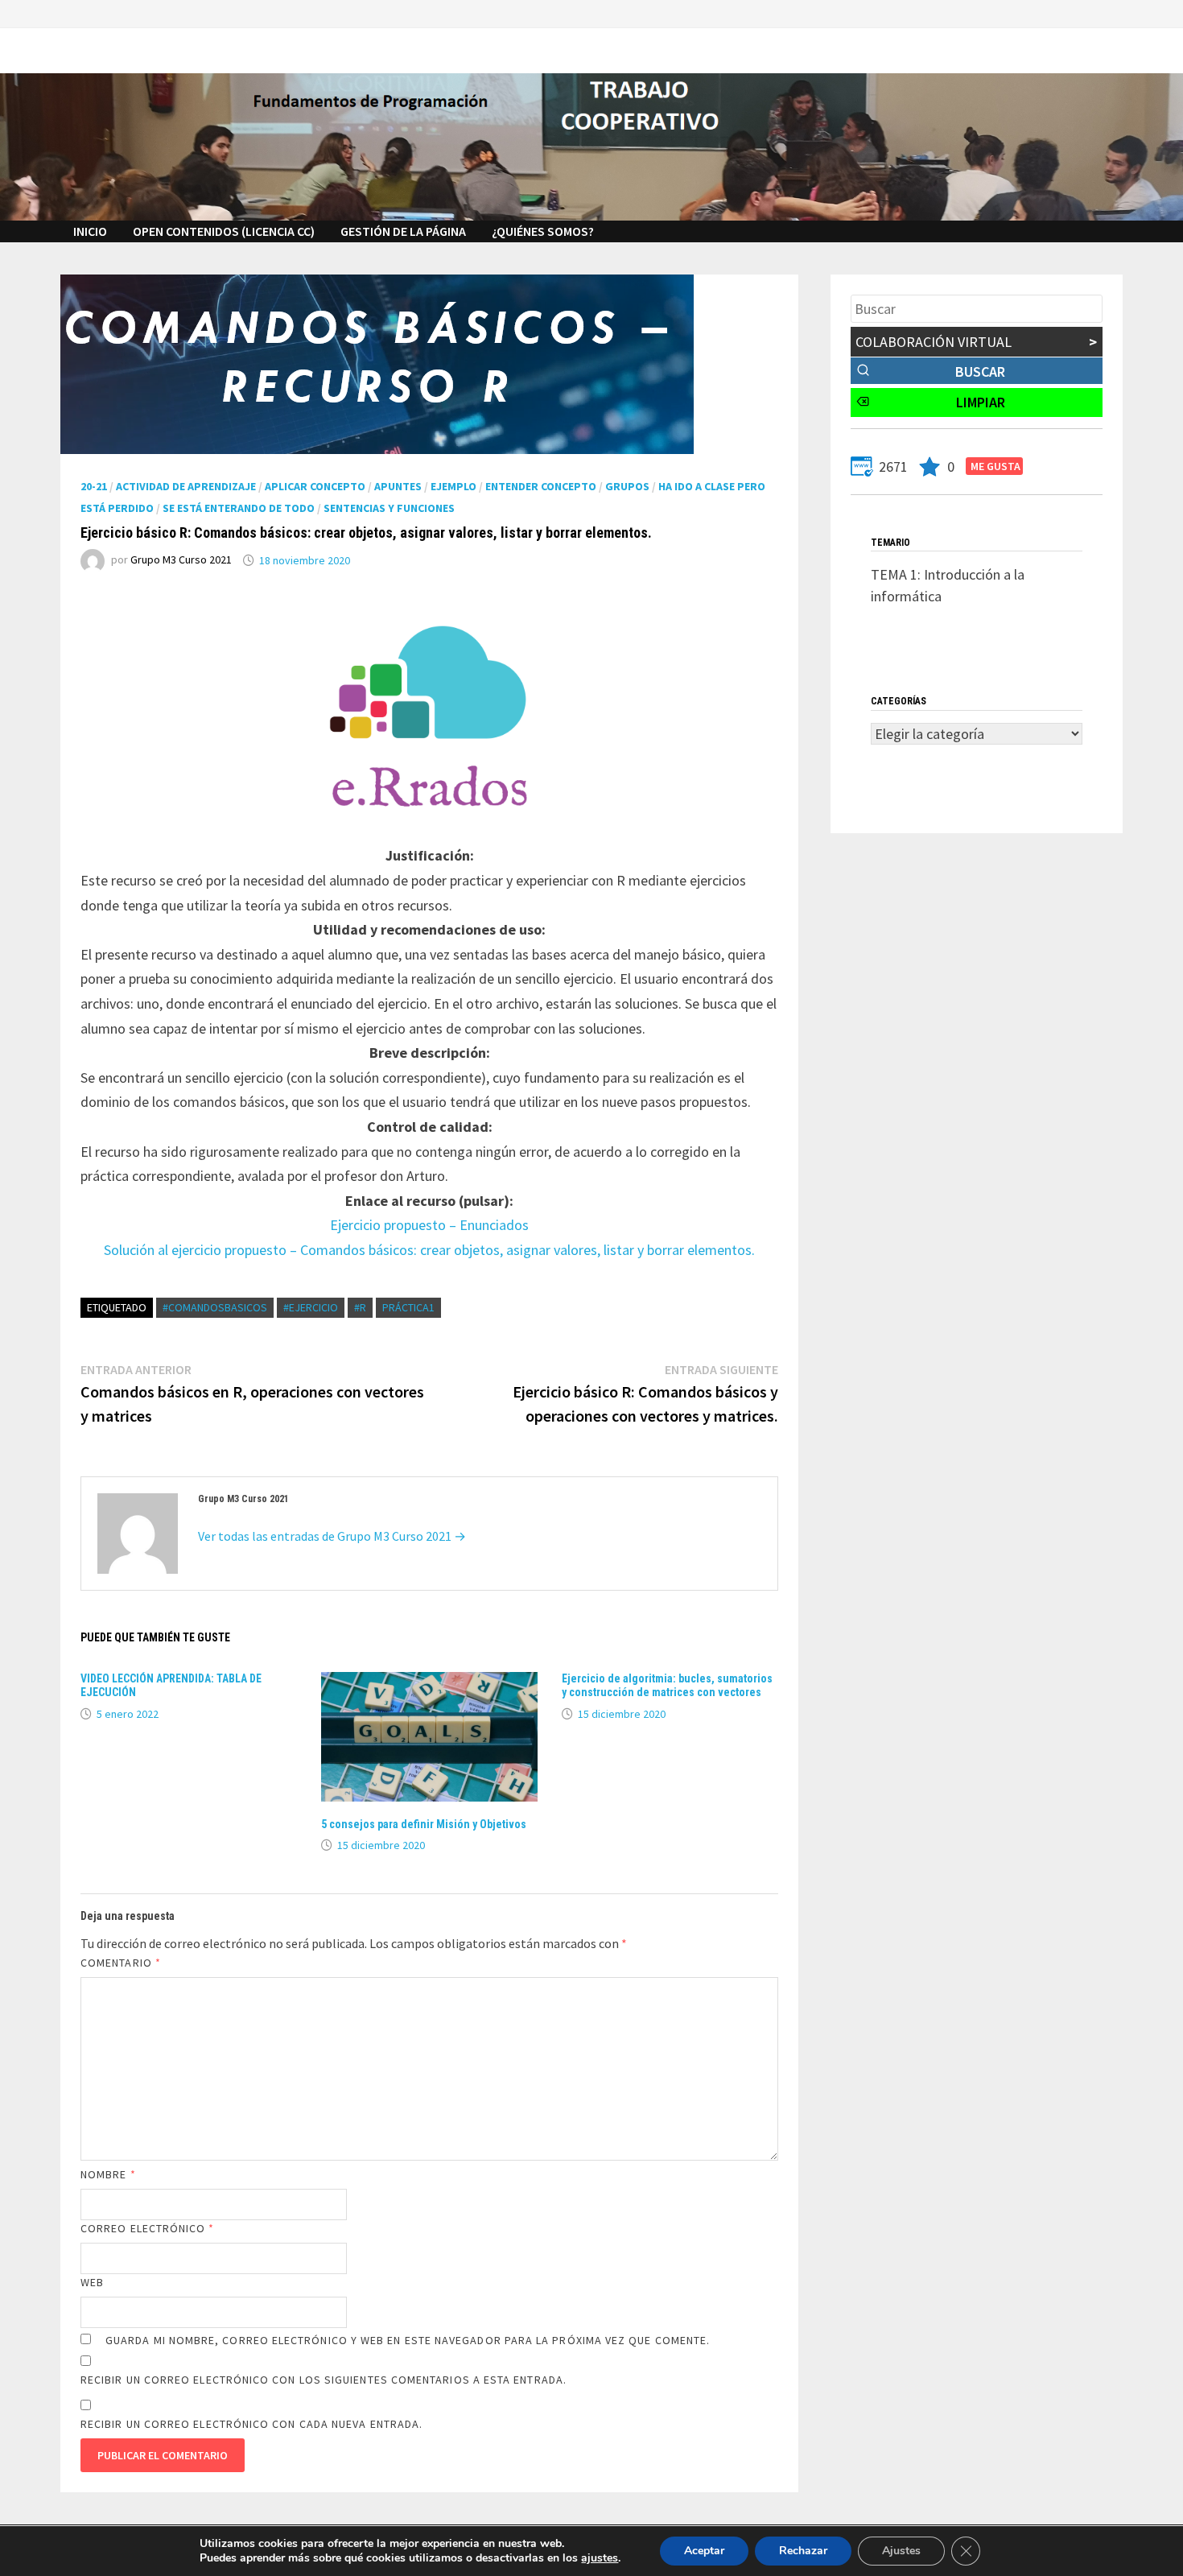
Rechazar (803, 2551)
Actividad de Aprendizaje (186, 486)
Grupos (627, 486)
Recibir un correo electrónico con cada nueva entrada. (251, 2424)
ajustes (600, 2558)
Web (92, 2282)
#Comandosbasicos (215, 1307)
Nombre (108, 2174)
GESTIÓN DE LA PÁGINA (403, 231)
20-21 (94, 486)
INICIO (90, 231)
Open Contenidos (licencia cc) (224, 231)
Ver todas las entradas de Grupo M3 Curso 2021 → (332, 1536)
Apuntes (398, 486)
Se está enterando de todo (239, 508)
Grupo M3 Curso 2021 (181, 560)
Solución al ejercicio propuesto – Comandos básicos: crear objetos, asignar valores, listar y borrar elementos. (429, 1250)
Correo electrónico (148, 2228)
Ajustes (901, 2551)
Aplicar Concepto (315, 486)
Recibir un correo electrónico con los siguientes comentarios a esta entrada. (324, 2380)
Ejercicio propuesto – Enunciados (429, 1225)
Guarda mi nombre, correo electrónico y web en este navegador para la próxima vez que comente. (408, 2340)
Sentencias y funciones (389, 508)
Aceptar (704, 2551)
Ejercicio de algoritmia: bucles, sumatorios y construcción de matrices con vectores (667, 1685)
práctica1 (408, 1307)
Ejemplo (453, 486)
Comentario (121, 1963)
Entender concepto (541, 486)
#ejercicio (311, 1307)
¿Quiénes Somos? (543, 231)
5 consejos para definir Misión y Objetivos (424, 1824)
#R (360, 1307)
